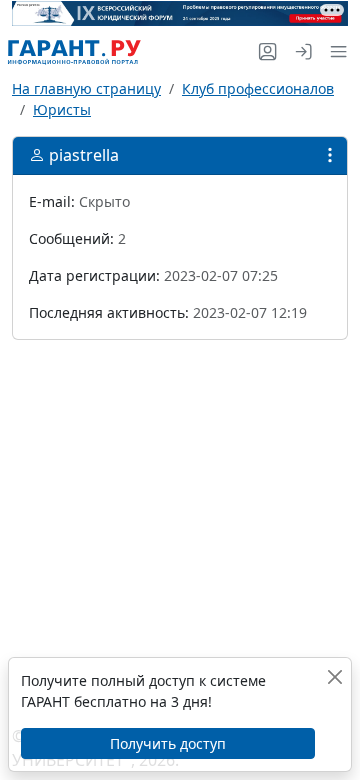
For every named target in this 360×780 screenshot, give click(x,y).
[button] (334, 51)
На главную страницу (86, 88)
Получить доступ (168, 743)
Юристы (62, 109)
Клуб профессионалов (258, 88)
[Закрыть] (335, 676)
